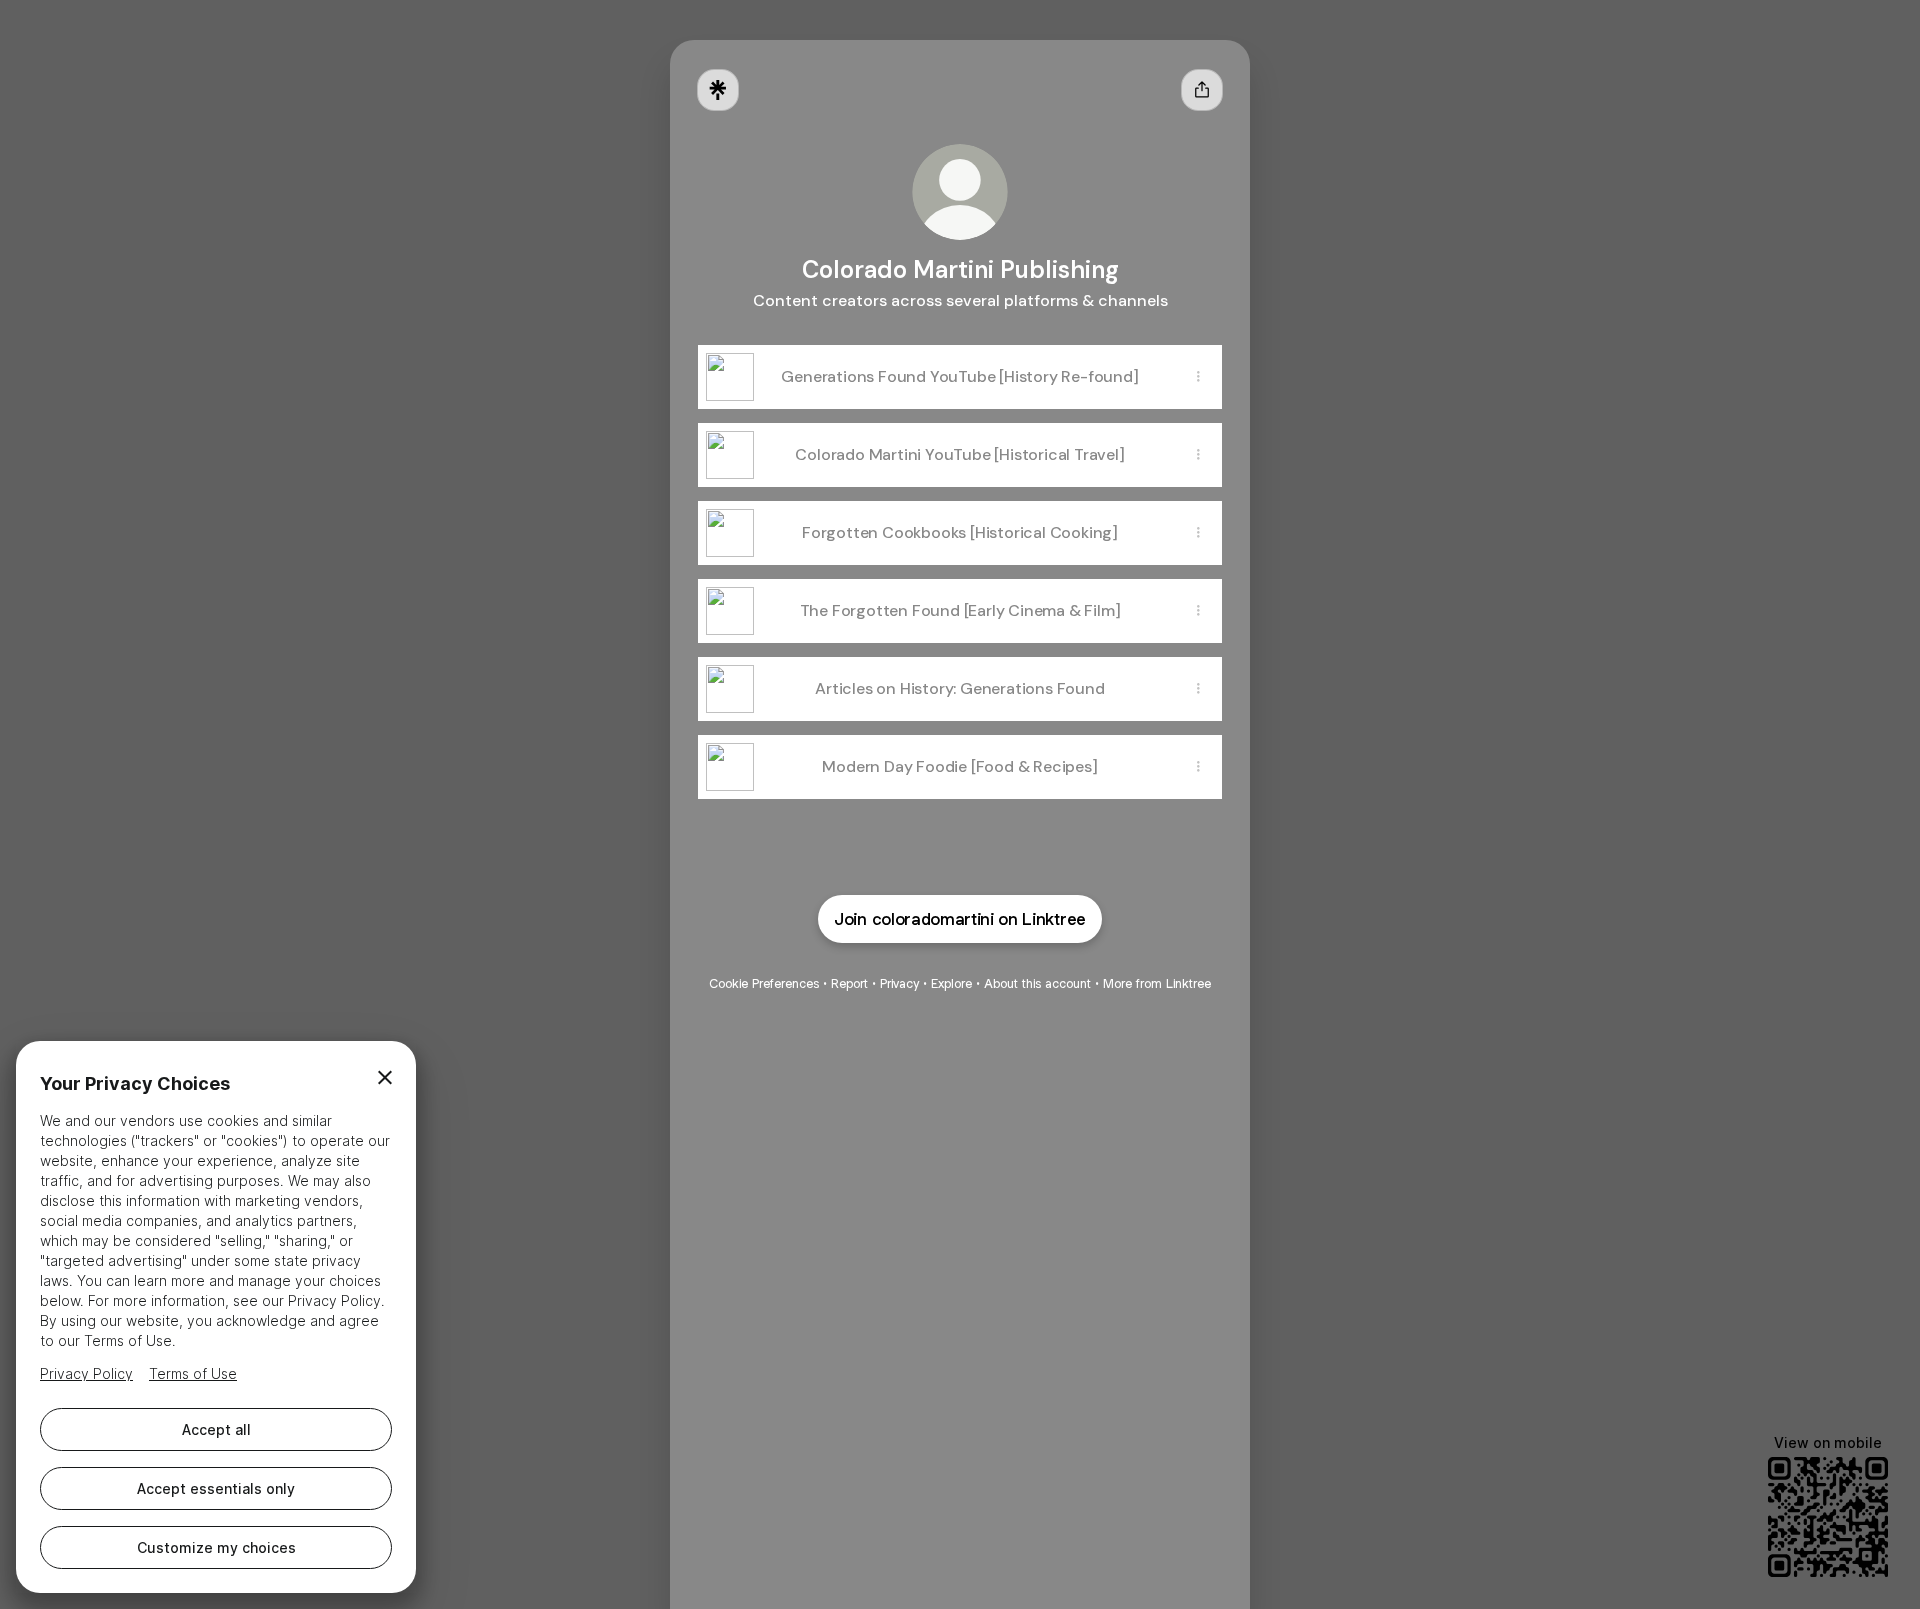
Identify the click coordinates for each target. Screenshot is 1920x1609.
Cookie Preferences (764, 983)
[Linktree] (718, 90)
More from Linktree (1157, 983)
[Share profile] (1202, 90)
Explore (951, 983)
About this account (1037, 983)
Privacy (899, 983)
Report (849, 983)
